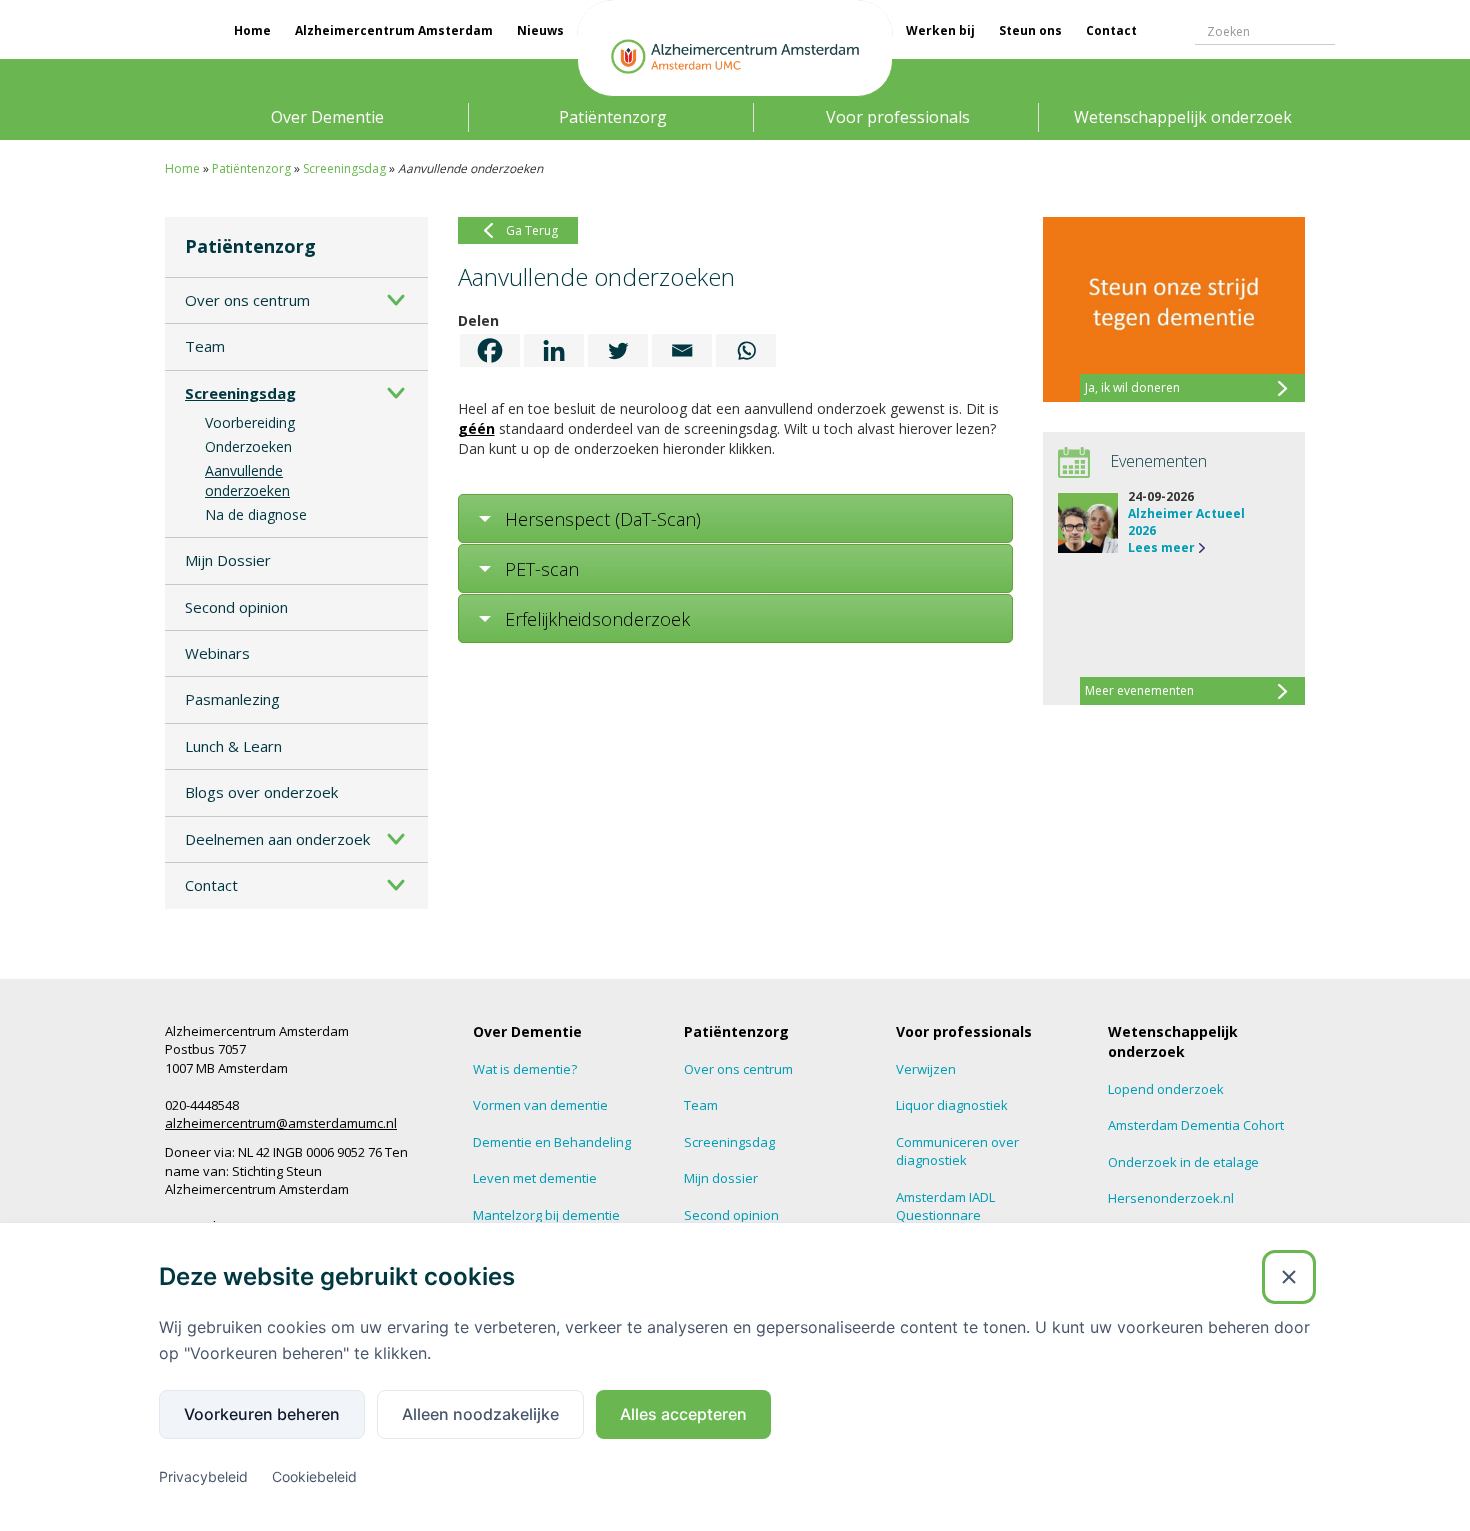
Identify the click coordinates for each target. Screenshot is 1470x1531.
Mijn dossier (721, 1178)
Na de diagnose (256, 514)
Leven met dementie (535, 1178)
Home (252, 30)
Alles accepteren (683, 1414)
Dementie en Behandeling (552, 1142)
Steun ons (1030, 30)
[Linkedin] (554, 350)
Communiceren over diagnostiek (957, 1151)
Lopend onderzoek (1166, 1089)
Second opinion (236, 607)
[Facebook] (490, 350)
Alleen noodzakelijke (480, 1414)
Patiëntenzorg (613, 117)
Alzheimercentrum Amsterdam (394, 30)
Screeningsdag (344, 168)
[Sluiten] (1289, 1277)
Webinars (217, 653)
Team (205, 346)
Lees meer (1161, 547)
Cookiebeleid (314, 1476)
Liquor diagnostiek (952, 1105)
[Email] (682, 350)
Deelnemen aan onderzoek (277, 839)
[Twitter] (618, 350)
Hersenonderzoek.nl (1171, 1198)
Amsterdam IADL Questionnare (945, 1206)
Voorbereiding (250, 422)
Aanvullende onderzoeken (247, 480)
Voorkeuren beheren (262, 1414)
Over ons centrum (247, 300)
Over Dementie (327, 117)
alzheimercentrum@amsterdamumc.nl (281, 1123)
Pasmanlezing (232, 699)
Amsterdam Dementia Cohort (1196, 1125)
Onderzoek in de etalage (1183, 1162)
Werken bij (940, 30)
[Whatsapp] (746, 350)
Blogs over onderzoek (261, 792)
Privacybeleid (203, 1476)
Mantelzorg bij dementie (546, 1215)
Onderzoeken (248, 446)
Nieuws (540, 30)
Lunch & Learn (233, 746)
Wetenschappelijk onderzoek (1183, 117)
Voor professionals (898, 117)
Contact (1111, 30)
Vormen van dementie (540, 1105)
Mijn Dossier (228, 560)
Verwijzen (926, 1069)
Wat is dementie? (525, 1069)
